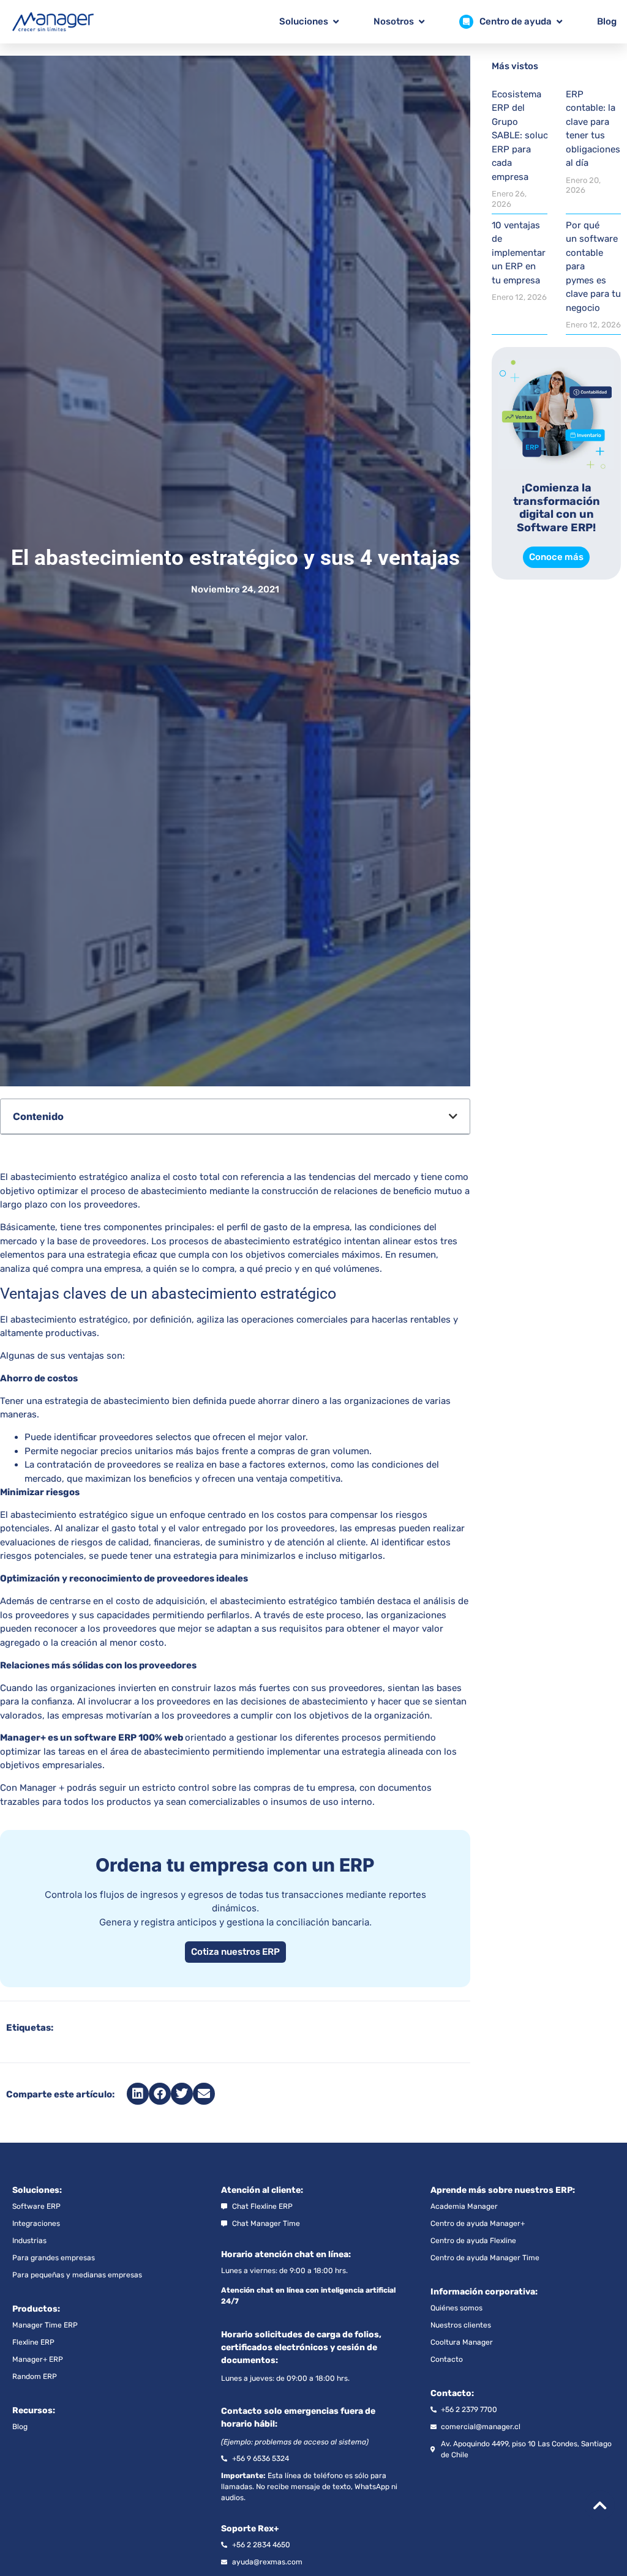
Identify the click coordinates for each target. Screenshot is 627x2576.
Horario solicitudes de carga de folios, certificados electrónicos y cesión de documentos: (301, 2347)
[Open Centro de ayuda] (559, 22)
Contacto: (452, 2393)
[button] (453, 1116)
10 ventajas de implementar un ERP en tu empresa (519, 253)
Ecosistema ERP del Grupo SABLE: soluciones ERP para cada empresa (531, 136)
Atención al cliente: (262, 2190)
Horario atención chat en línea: (286, 2254)
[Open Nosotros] (422, 22)
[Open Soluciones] (336, 22)
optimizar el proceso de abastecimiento (122, 1191)
